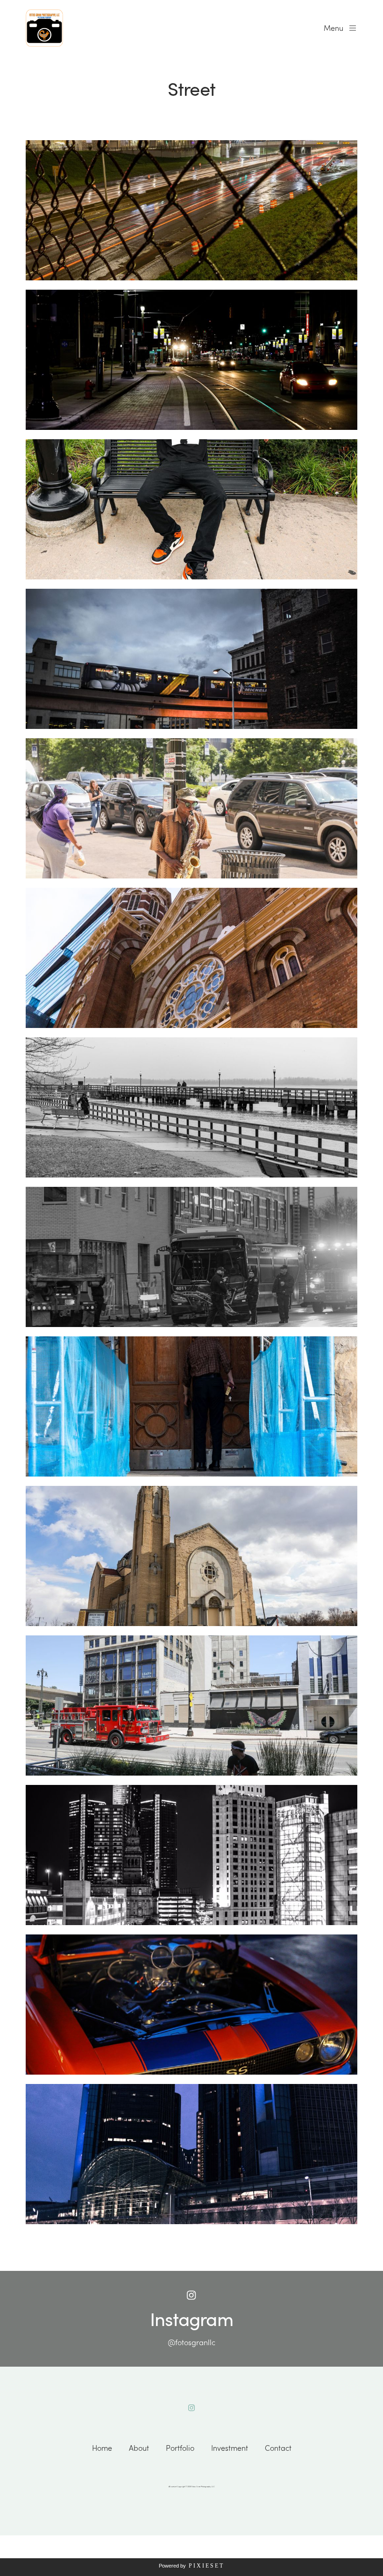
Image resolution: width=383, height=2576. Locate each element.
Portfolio (180, 2448)
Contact (278, 2448)
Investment (230, 2448)
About (139, 2448)
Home (102, 2448)
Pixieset (206, 2566)
